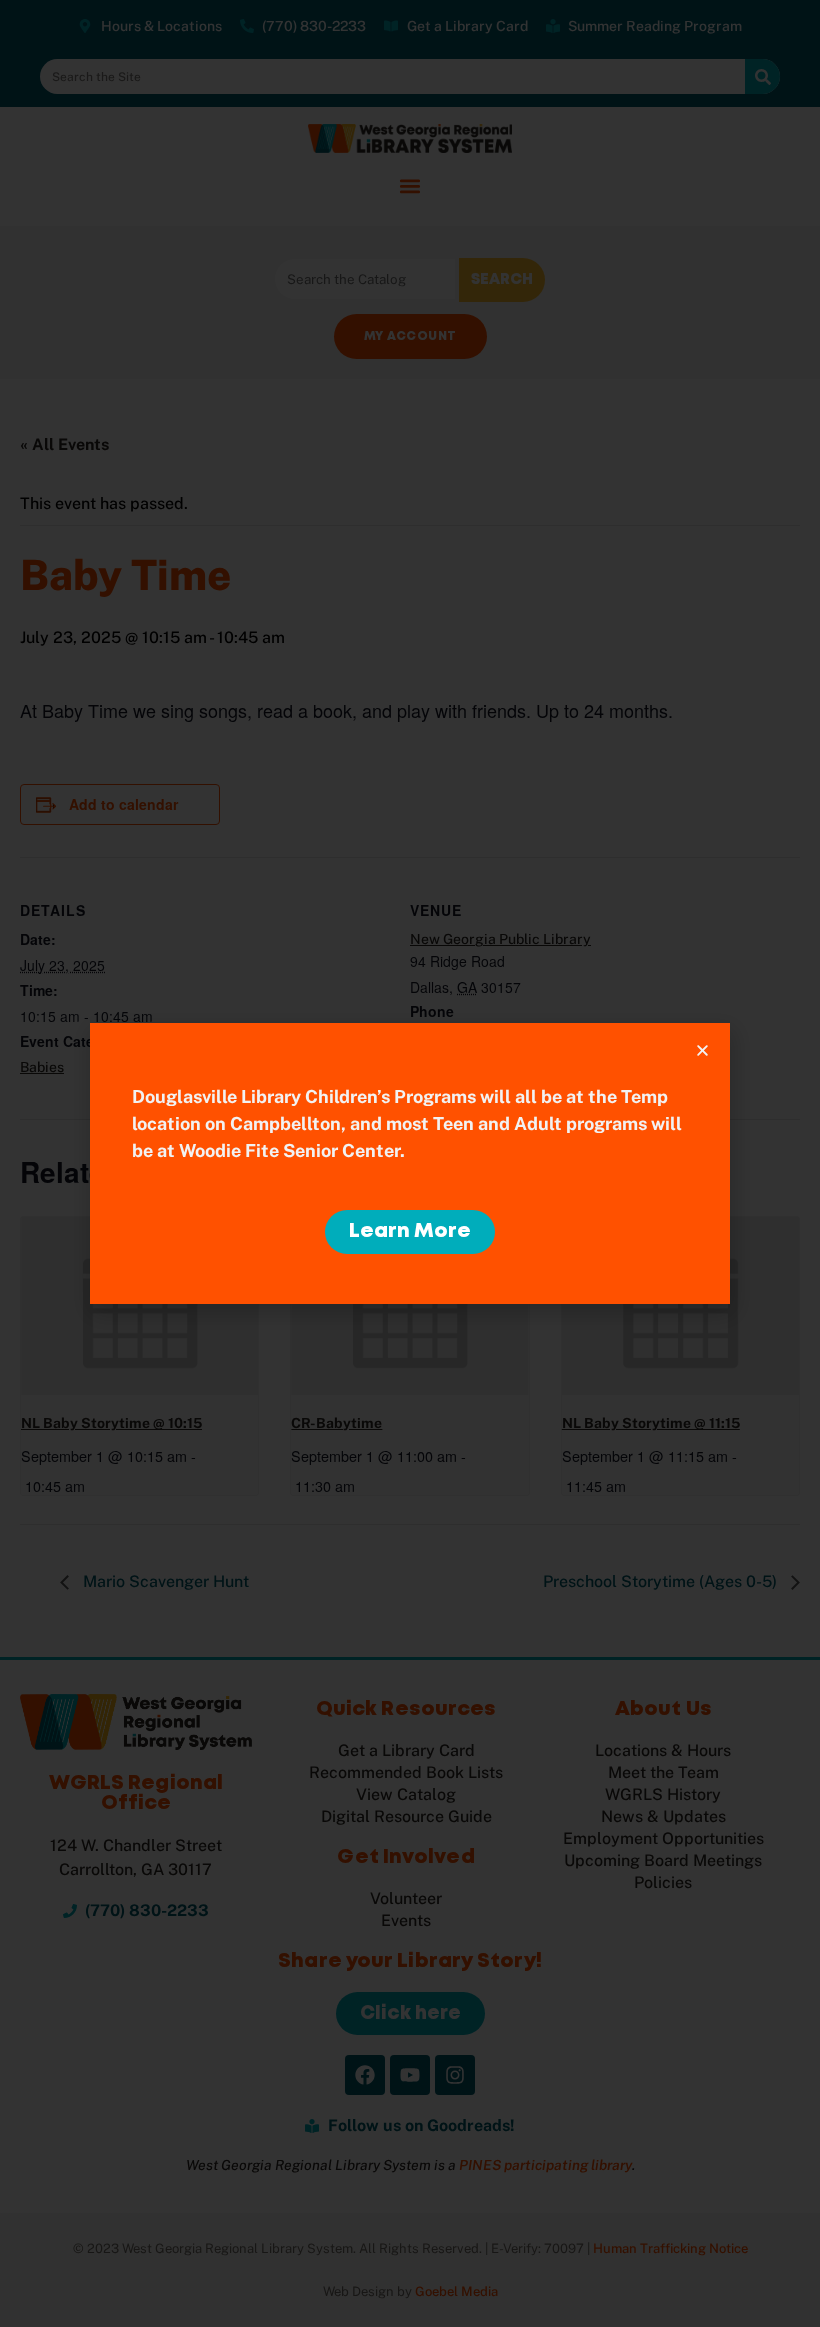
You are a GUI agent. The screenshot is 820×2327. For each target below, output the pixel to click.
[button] (702, 1050)
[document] (410, 1163)
